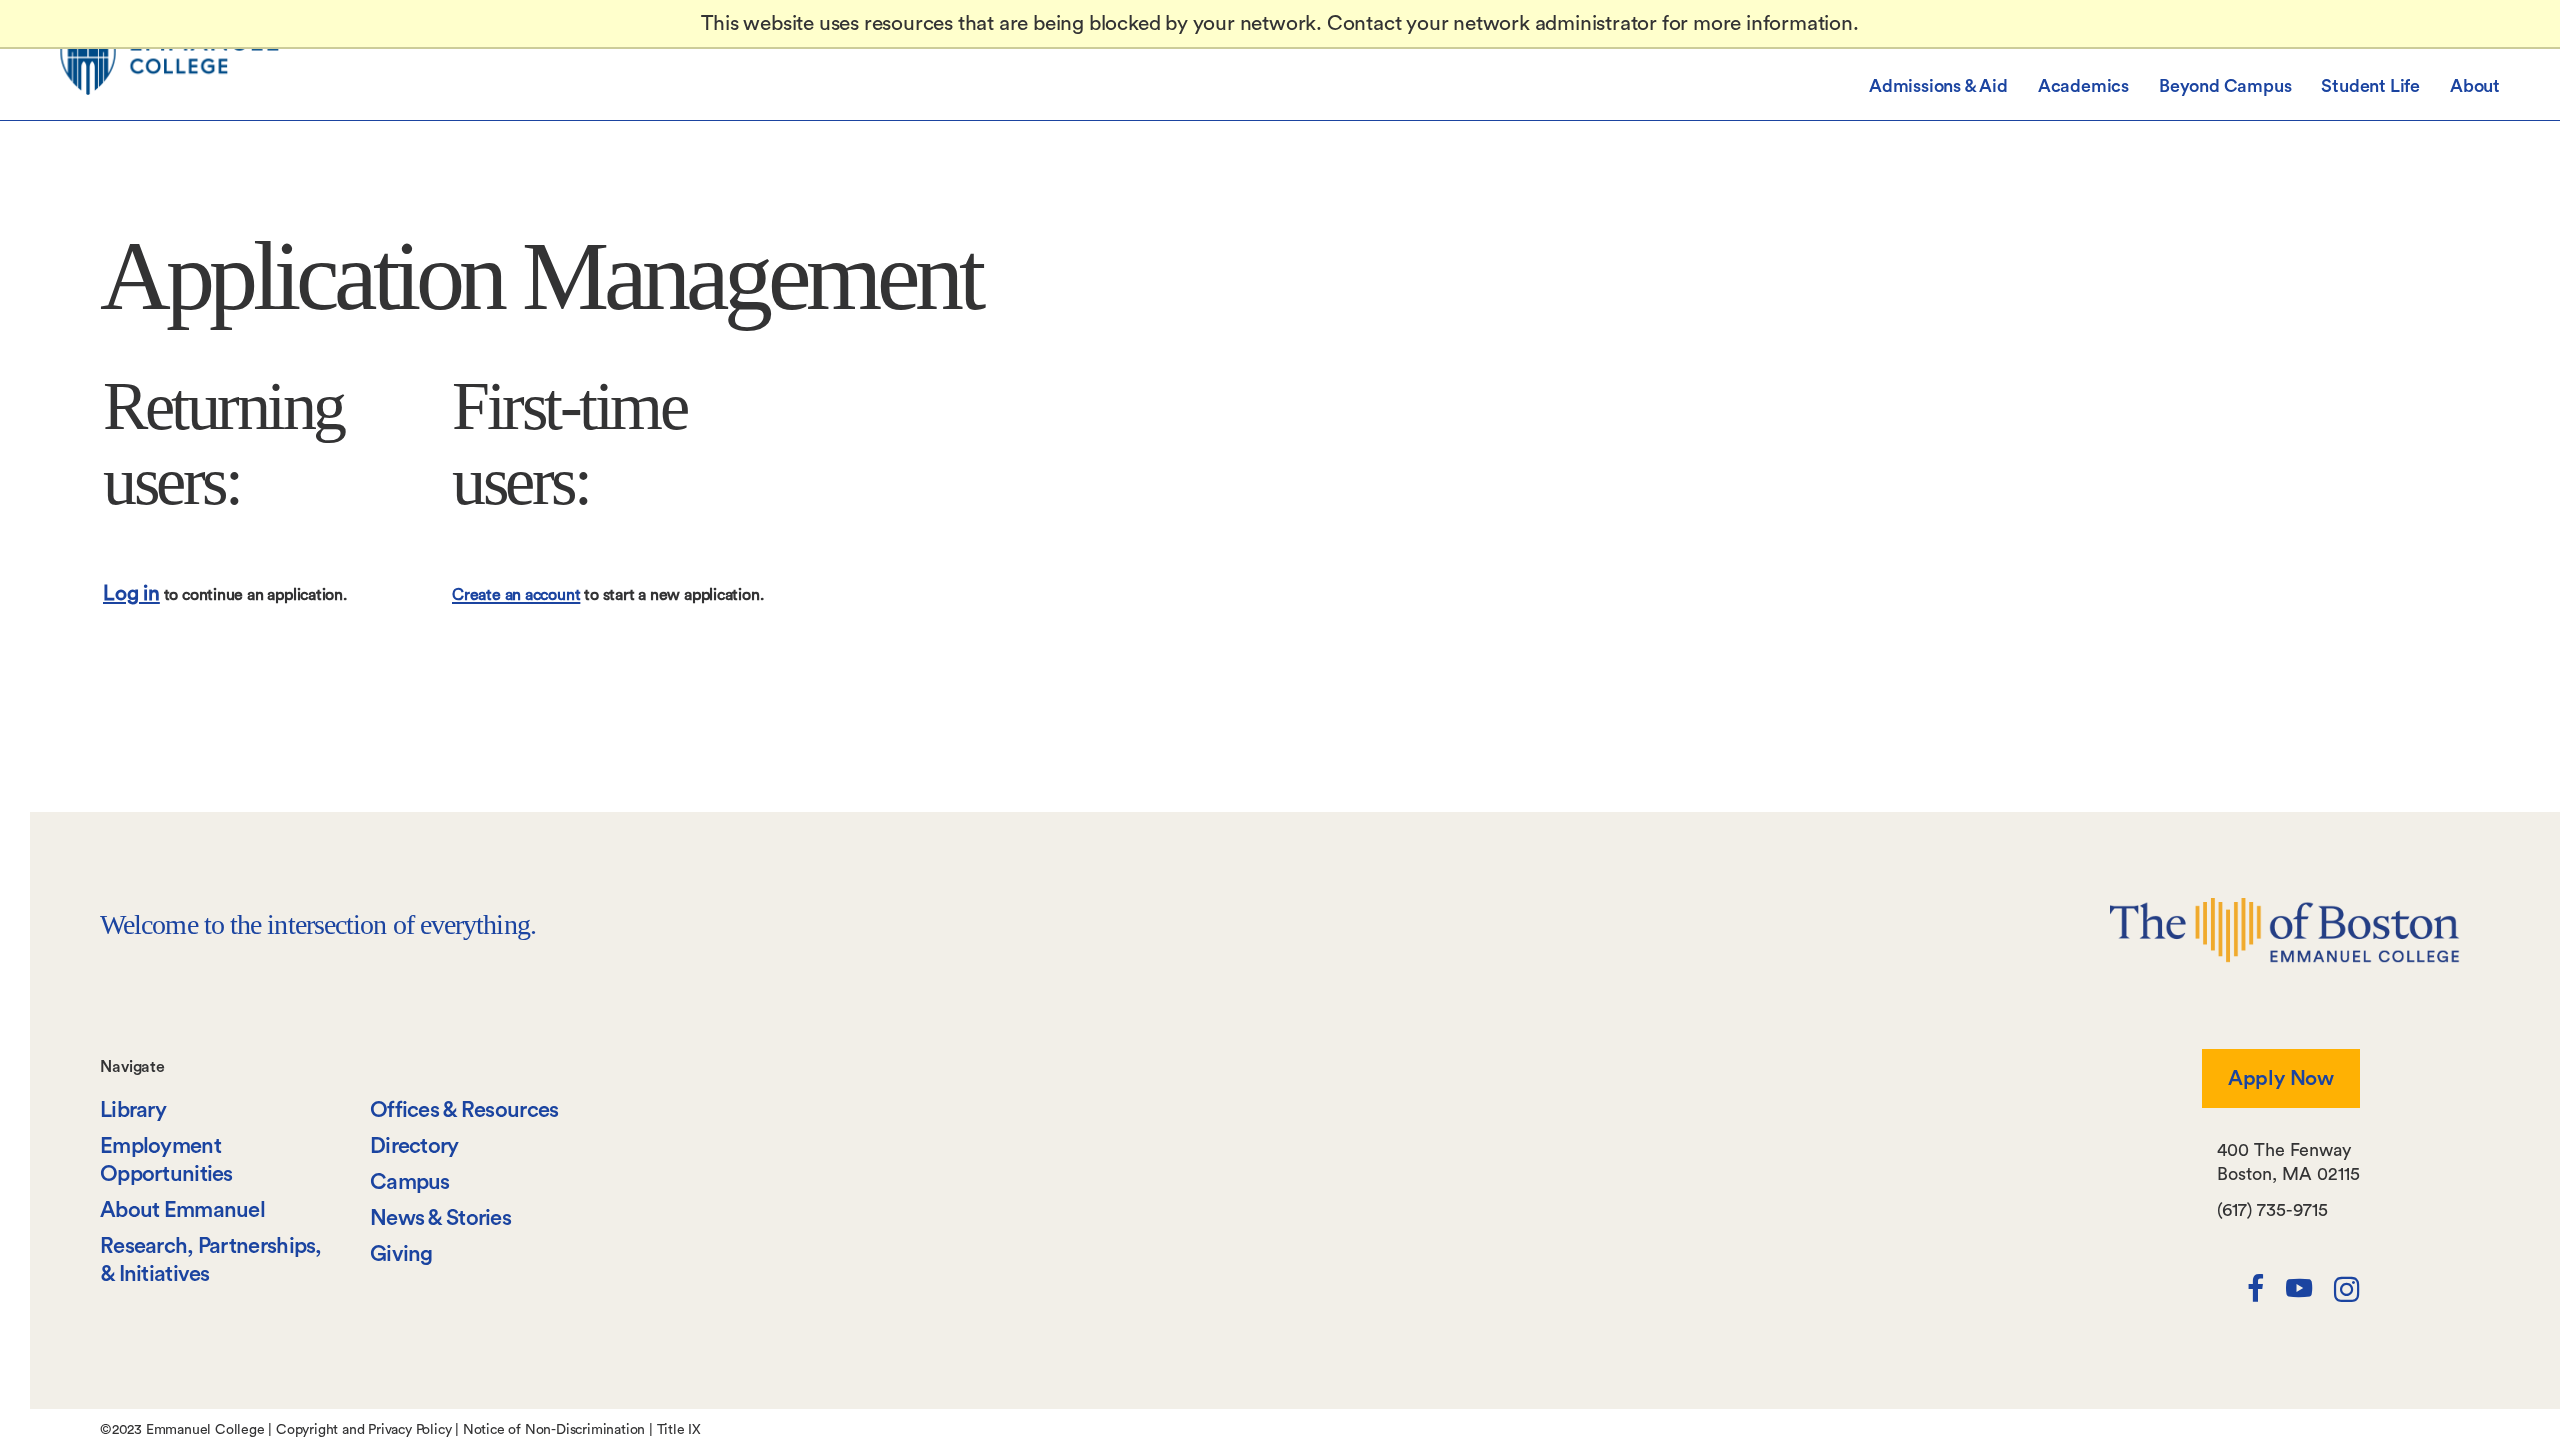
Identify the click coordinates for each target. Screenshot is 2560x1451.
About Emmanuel (182, 1210)
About (2475, 86)
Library (133, 1110)
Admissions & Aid (1938, 86)
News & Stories (440, 1218)
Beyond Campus (2225, 86)
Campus (410, 1182)
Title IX (679, 1430)
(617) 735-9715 (2272, 1210)
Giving (401, 1254)
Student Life (2370, 86)
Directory (414, 1146)
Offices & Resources (464, 1110)
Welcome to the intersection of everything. (318, 924)
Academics (2083, 86)
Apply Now (2281, 1078)
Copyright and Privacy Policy (363, 1430)
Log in (131, 593)
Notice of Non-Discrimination (554, 1430)
